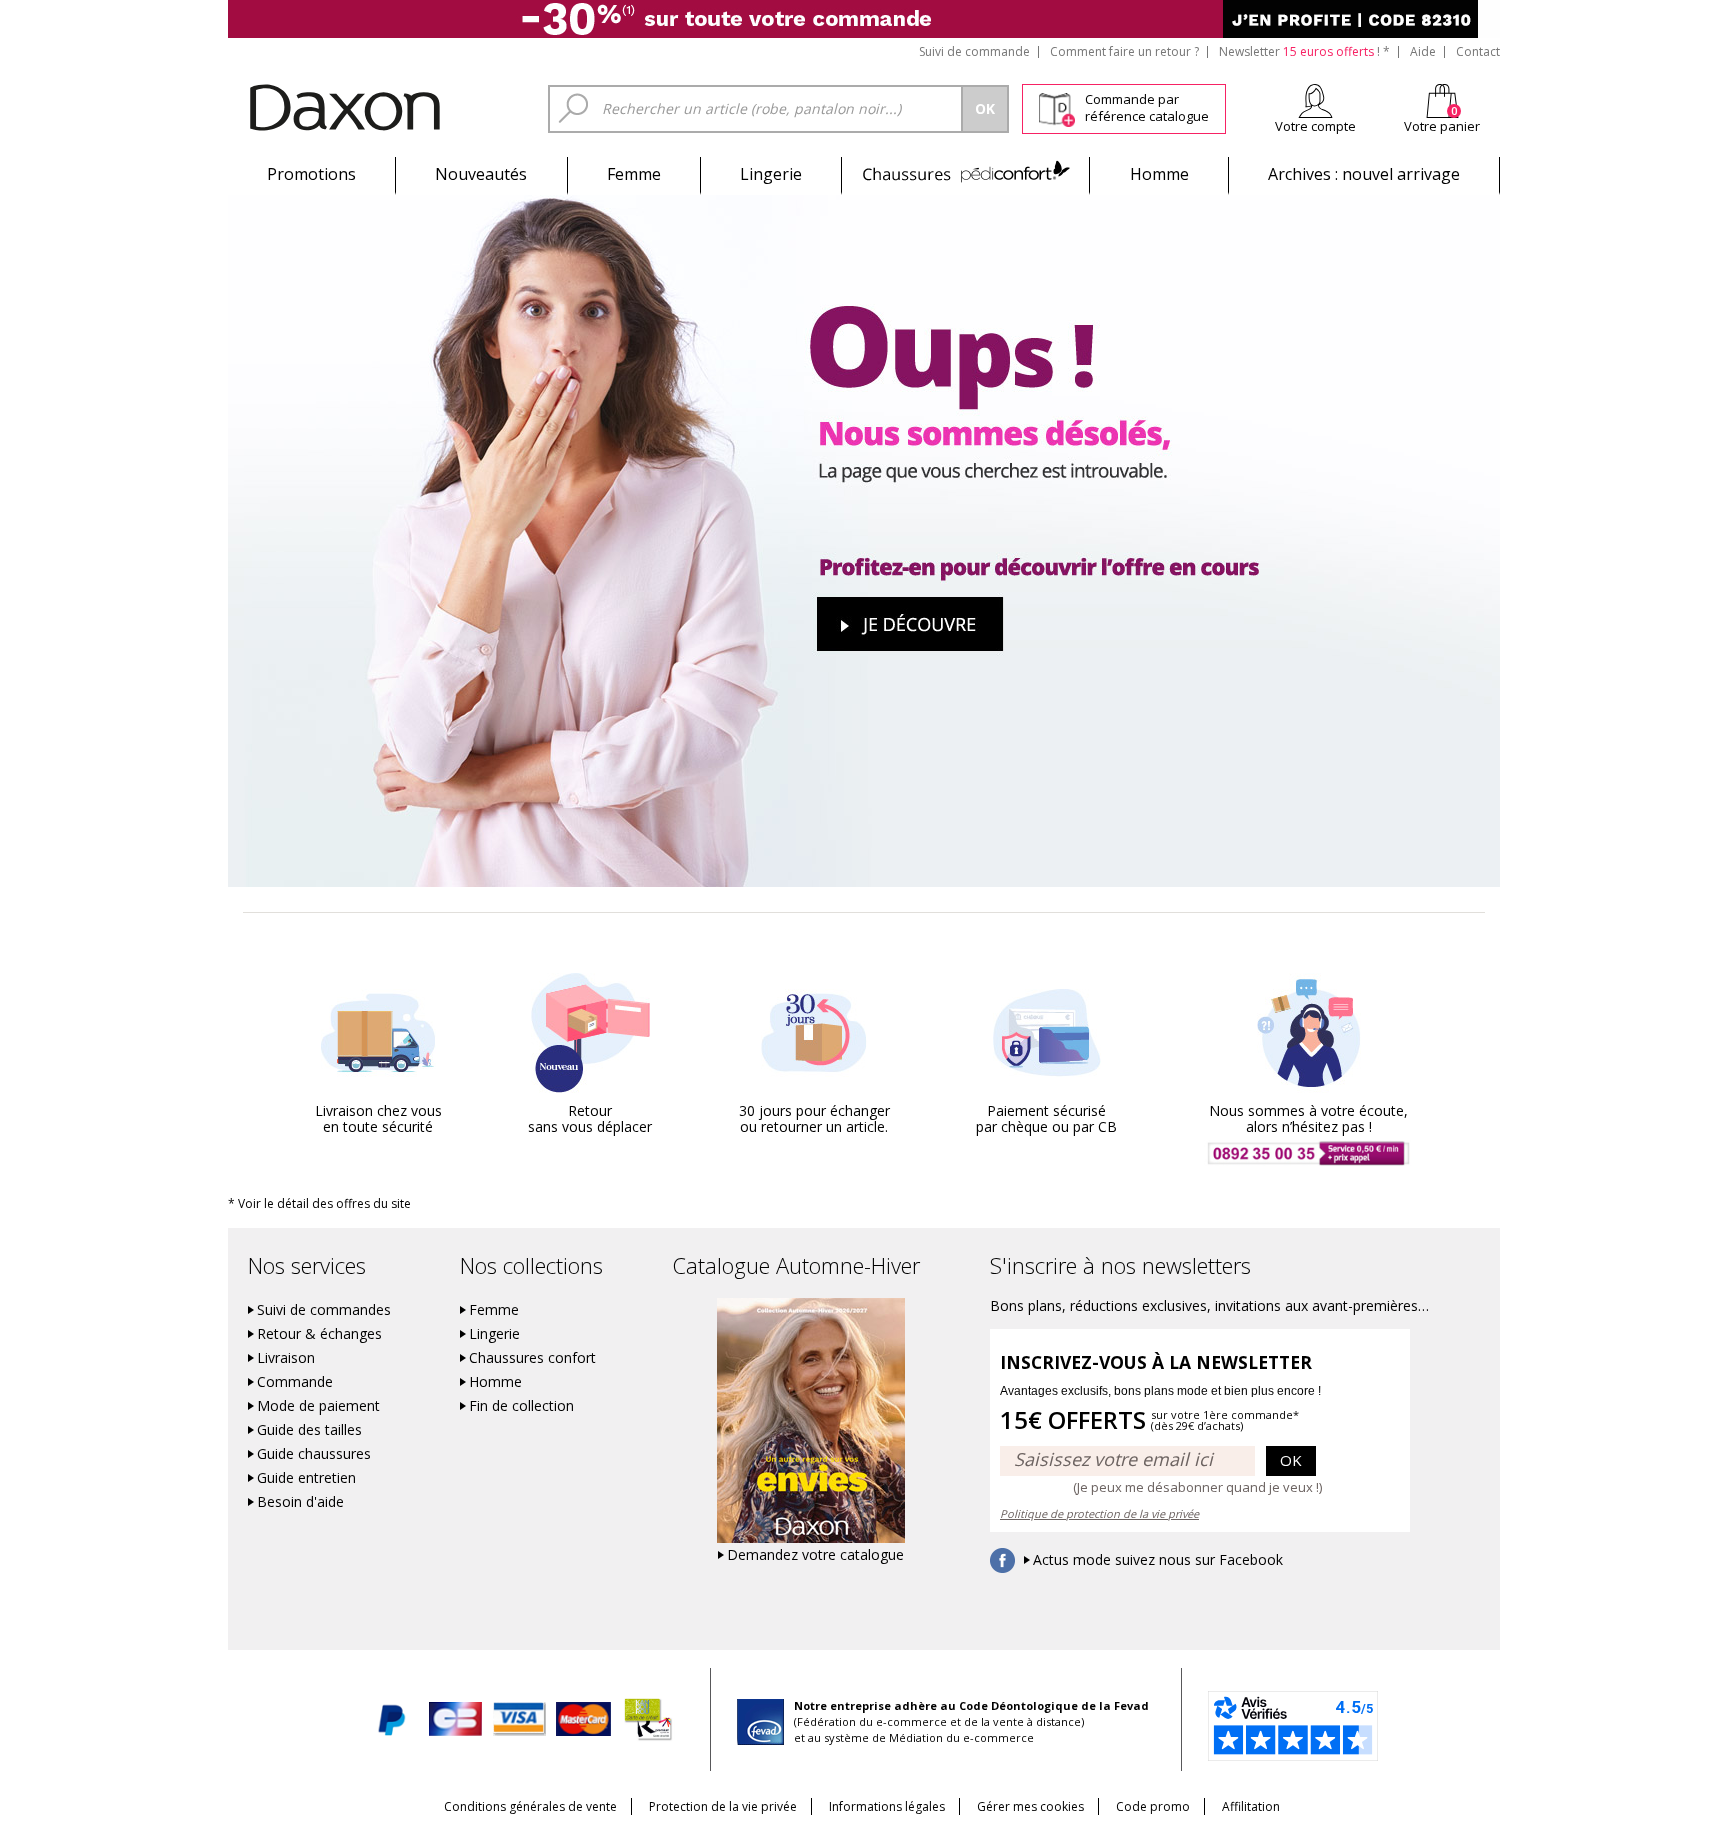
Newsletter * (1304, 51)
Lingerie (771, 174)
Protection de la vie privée (723, 1806)
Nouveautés (481, 174)
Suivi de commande (974, 51)
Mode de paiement (318, 1406)
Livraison (286, 1358)
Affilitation (1251, 1806)
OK (1291, 1460)
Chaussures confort (532, 1358)
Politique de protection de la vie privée (1099, 1513)
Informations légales (887, 1806)
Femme (634, 174)
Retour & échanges (319, 1334)
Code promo (1153, 1806)
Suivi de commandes (324, 1310)
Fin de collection (521, 1406)
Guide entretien (306, 1478)
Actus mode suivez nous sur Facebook (1158, 1560)
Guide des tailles (309, 1430)
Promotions (311, 174)
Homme (1159, 174)
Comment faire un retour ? (1124, 51)
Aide (1423, 51)
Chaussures (965, 174)
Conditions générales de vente (530, 1806)
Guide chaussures (314, 1454)
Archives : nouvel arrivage (1364, 174)
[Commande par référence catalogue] (1056, 106)
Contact (1478, 51)
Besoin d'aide (300, 1502)
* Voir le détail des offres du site (319, 1203)
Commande (295, 1382)
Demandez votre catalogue (815, 1555)
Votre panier (1442, 126)
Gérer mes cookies (1030, 1806)
